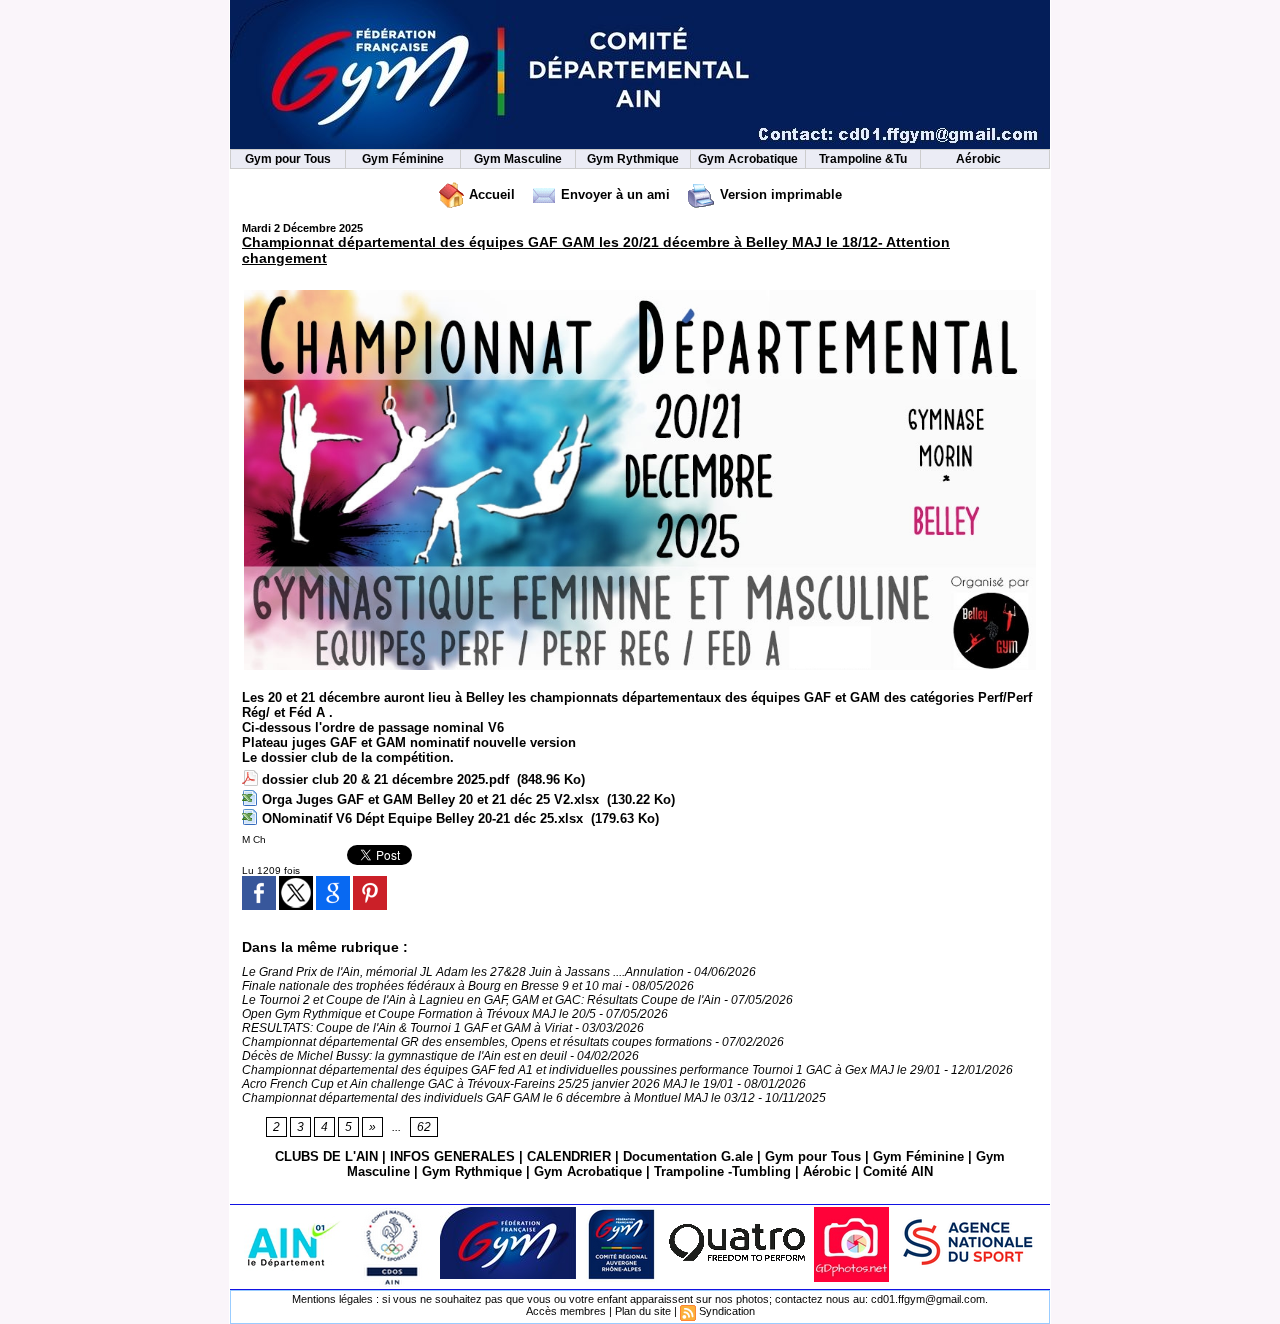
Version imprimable (779, 194)
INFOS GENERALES (452, 1156)
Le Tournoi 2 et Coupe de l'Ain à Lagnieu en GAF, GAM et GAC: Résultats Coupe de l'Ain (481, 1000)
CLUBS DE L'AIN (326, 1156)
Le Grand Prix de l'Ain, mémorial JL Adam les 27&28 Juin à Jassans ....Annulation (463, 972)
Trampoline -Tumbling (722, 1171)
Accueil (490, 194)
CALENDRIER (569, 1156)
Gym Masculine (518, 159)
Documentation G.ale (688, 1156)
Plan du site (643, 1311)
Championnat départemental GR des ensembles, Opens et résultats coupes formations (477, 1042)
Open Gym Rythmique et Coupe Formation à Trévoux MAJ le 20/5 (419, 1014)
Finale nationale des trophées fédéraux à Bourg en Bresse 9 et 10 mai (432, 986)
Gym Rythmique (633, 159)
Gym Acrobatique (748, 159)
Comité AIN (898, 1171)
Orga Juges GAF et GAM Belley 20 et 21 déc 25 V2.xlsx (430, 799)
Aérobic (978, 159)
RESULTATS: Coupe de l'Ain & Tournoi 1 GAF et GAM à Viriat (408, 1028)
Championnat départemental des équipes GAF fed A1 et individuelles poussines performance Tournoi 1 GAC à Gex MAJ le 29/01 (591, 1070)
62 (424, 1127)
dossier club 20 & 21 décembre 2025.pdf (385, 779)
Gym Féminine (403, 159)
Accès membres (566, 1311)
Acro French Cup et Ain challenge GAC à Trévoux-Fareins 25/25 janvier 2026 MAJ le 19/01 (488, 1084)
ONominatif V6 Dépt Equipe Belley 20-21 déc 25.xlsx (422, 818)
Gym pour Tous (288, 159)
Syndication (727, 1311)
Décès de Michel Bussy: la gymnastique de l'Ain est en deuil (404, 1056)
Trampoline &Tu (863, 159)
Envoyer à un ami (613, 194)
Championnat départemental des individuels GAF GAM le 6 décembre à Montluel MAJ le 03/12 (498, 1098)
